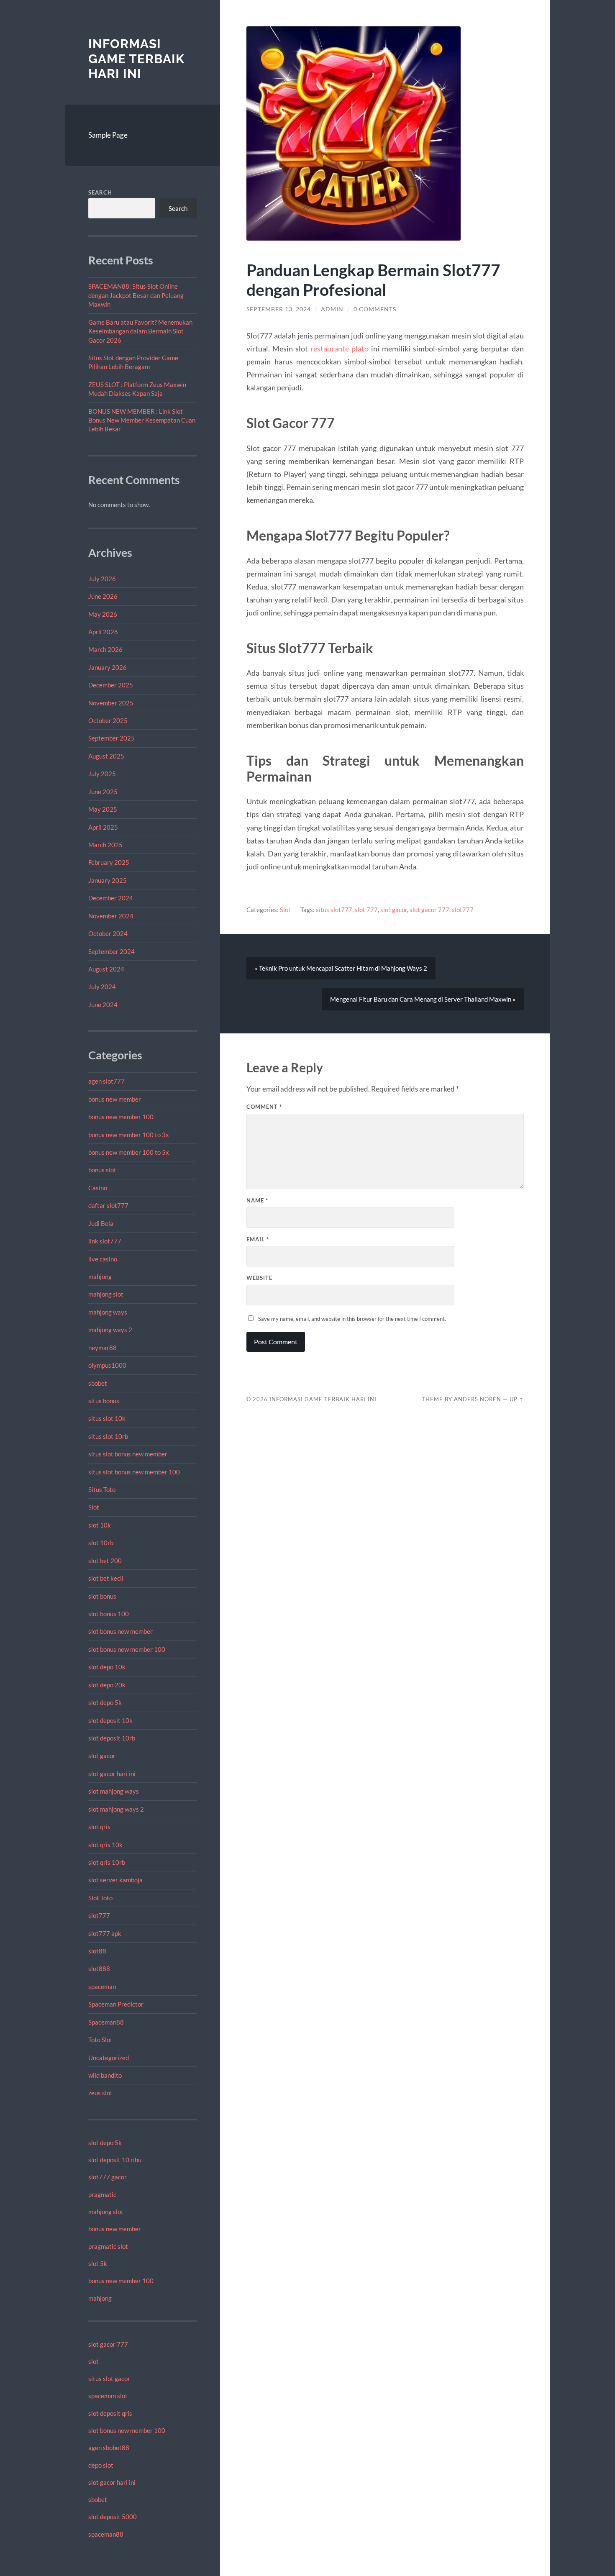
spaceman (102, 1986)
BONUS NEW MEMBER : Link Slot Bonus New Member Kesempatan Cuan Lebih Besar (142, 420)
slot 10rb (101, 1543)
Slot (94, 1507)
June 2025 (103, 792)
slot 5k (98, 2263)
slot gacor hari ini (112, 1774)
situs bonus (104, 1401)
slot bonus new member (120, 1631)
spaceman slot (108, 2396)
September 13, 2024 (279, 309)
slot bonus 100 (109, 1614)
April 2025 (103, 827)
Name (257, 1200)
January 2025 (108, 880)
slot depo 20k (107, 1685)
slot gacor (102, 1756)
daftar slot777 (108, 1205)
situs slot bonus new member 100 (134, 1472)
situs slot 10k (107, 1418)
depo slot (101, 2465)
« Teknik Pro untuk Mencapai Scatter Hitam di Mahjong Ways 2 (341, 968)
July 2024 (102, 987)
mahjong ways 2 (110, 1330)
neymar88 (102, 1348)
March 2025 (105, 845)
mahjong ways (108, 1312)
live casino (103, 1259)
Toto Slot (100, 2040)
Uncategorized (109, 2058)
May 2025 (103, 809)
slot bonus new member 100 (127, 1649)
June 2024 (103, 1005)
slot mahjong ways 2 (116, 1809)
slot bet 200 (105, 1561)
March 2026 (105, 649)
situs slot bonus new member (128, 1454)
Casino (98, 1188)
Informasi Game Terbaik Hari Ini (136, 59)
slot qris (99, 1827)
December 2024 (111, 898)
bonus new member (115, 1099)
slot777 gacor (108, 2177)
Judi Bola (101, 1223)
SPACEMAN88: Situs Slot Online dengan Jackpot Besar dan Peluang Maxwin (136, 295)
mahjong (100, 1276)
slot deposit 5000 (113, 2517)
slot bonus (102, 1596)
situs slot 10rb (108, 1436)
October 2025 (108, 720)
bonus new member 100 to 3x (129, 1135)
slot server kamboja (115, 1880)
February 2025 (109, 862)
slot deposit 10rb (112, 1738)
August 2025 (106, 756)
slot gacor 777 (108, 2344)
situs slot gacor (109, 2379)
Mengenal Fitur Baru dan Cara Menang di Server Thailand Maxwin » (423, 999)
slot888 (99, 1969)
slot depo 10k (107, 1667)
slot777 (99, 1915)
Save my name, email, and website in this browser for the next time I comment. (352, 1319)
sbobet (98, 1383)
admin (332, 309)
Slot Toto (100, 1898)
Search (100, 192)
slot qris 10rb (107, 1862)
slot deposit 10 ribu (115, 2160)
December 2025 (111, 685)
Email (258, 1239)
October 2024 (108, 933)
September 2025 (111, 738)
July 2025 (102, 774)
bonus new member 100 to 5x (129, 1152)
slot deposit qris (110, 2413)
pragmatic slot (108, 2246)
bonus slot (102, 1170)
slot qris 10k (105, 1845)
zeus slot (100, 2093)
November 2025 (111, 703)
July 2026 (102, 579)
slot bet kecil (106, 1578)
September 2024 (111, 951)
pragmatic (102, 2194)
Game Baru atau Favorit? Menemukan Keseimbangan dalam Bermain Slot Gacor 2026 (140, 331)
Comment (264, 1107)
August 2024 (106, 969)
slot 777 (366, 910)
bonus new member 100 (121, 1117)
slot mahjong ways (114, 1791)
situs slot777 (334, 910)
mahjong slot (106, 1294)
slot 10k (100, 1525)
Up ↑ (517, 1399)
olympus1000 (107, 1365)
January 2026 (108, 667)
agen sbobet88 (109, 2448)
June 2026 (103, 596)
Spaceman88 (106, 2022)
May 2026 (103, 614)
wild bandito (105, 2075)
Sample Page (108, 135)
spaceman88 (106, 2534)
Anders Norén (478, 1399)
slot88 (97, 1951)
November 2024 (111, 916)
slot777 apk (105, 1933)
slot (94, 2361)
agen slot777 (106, 1081)
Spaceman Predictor (116, 2004)
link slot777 (105, 1241)
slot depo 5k (105, 1702)
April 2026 (103, 632)
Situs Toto (102, 1489)
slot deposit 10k (110, 1720)
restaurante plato (340, 349)
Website (259, 1278)
